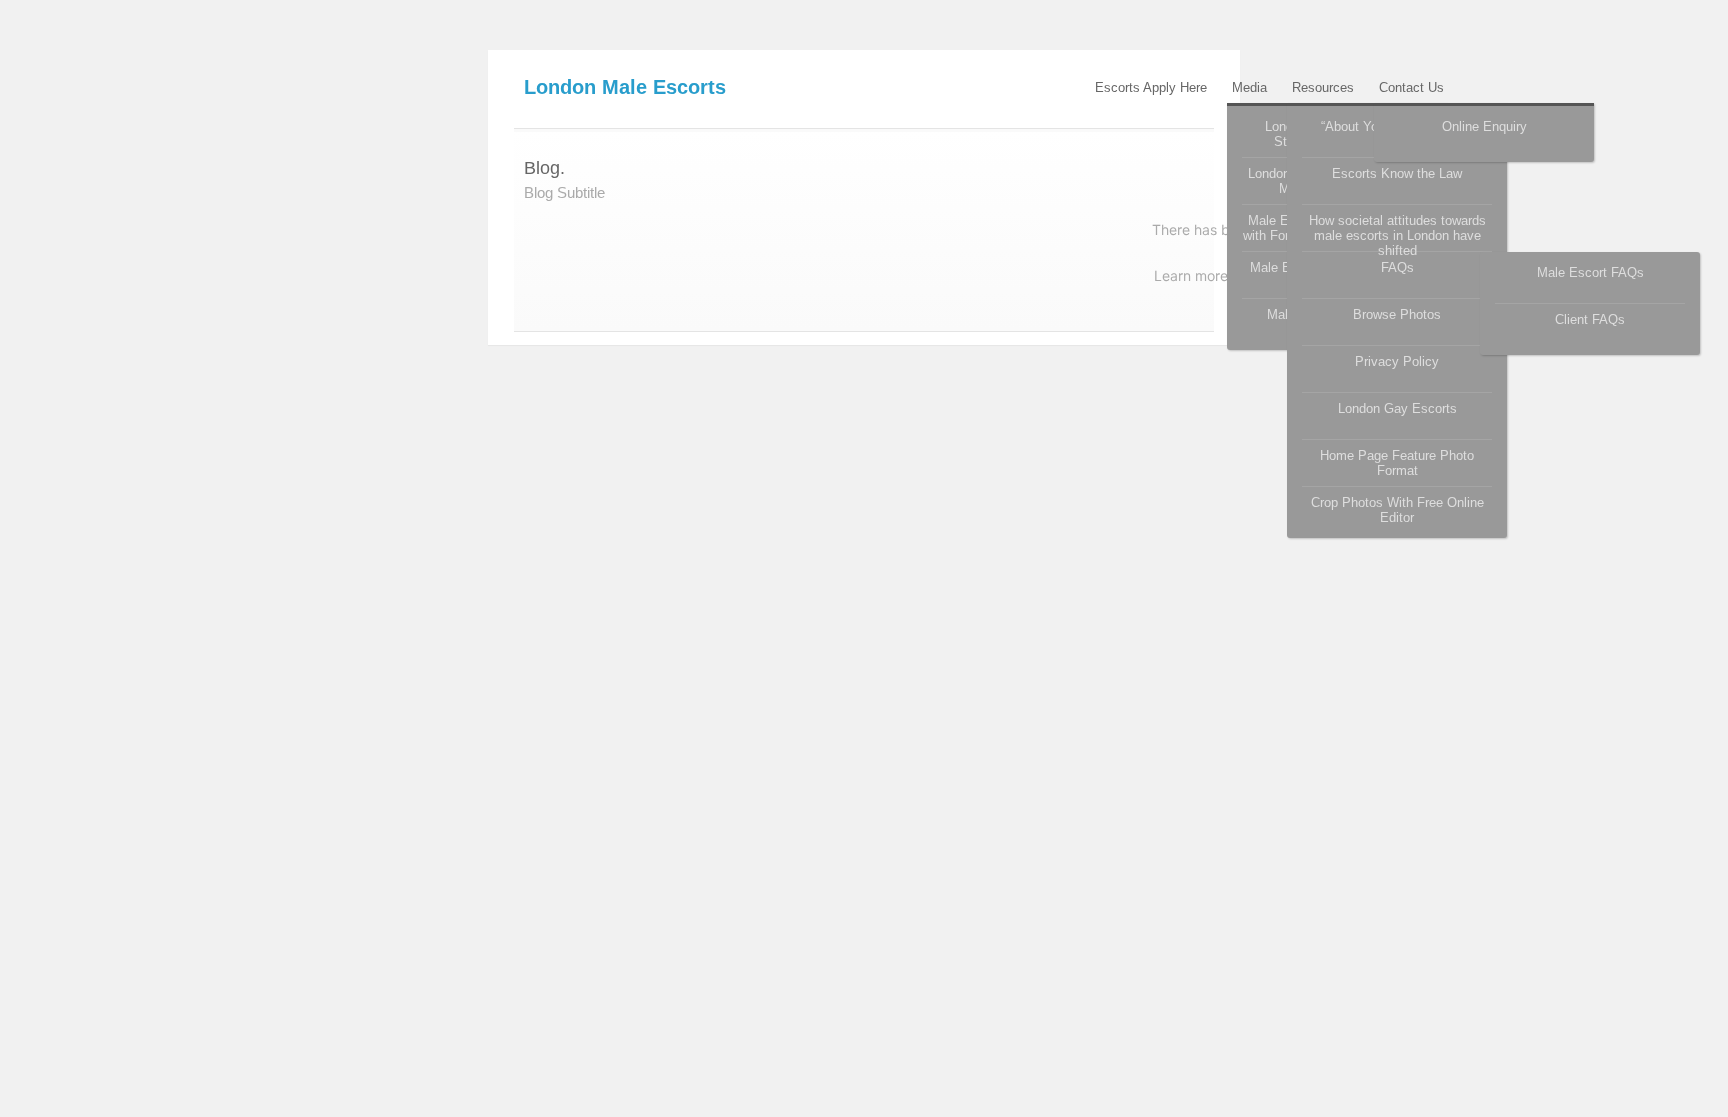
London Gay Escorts (1397, 408)
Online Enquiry (1484, 126)
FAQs (1397, 267)
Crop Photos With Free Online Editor (1397, 510)
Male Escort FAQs (1590, 272)
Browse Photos (1397, 314)
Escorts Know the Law (1397, 173)
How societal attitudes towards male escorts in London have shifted (1397, 232)
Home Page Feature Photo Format (1397, 463)
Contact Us (1411, 87)
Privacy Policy (1397, 361)
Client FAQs (1590, 319)
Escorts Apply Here (1151, 87)
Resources (1323, 87)
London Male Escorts (625, 87)
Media (1249, 87)
